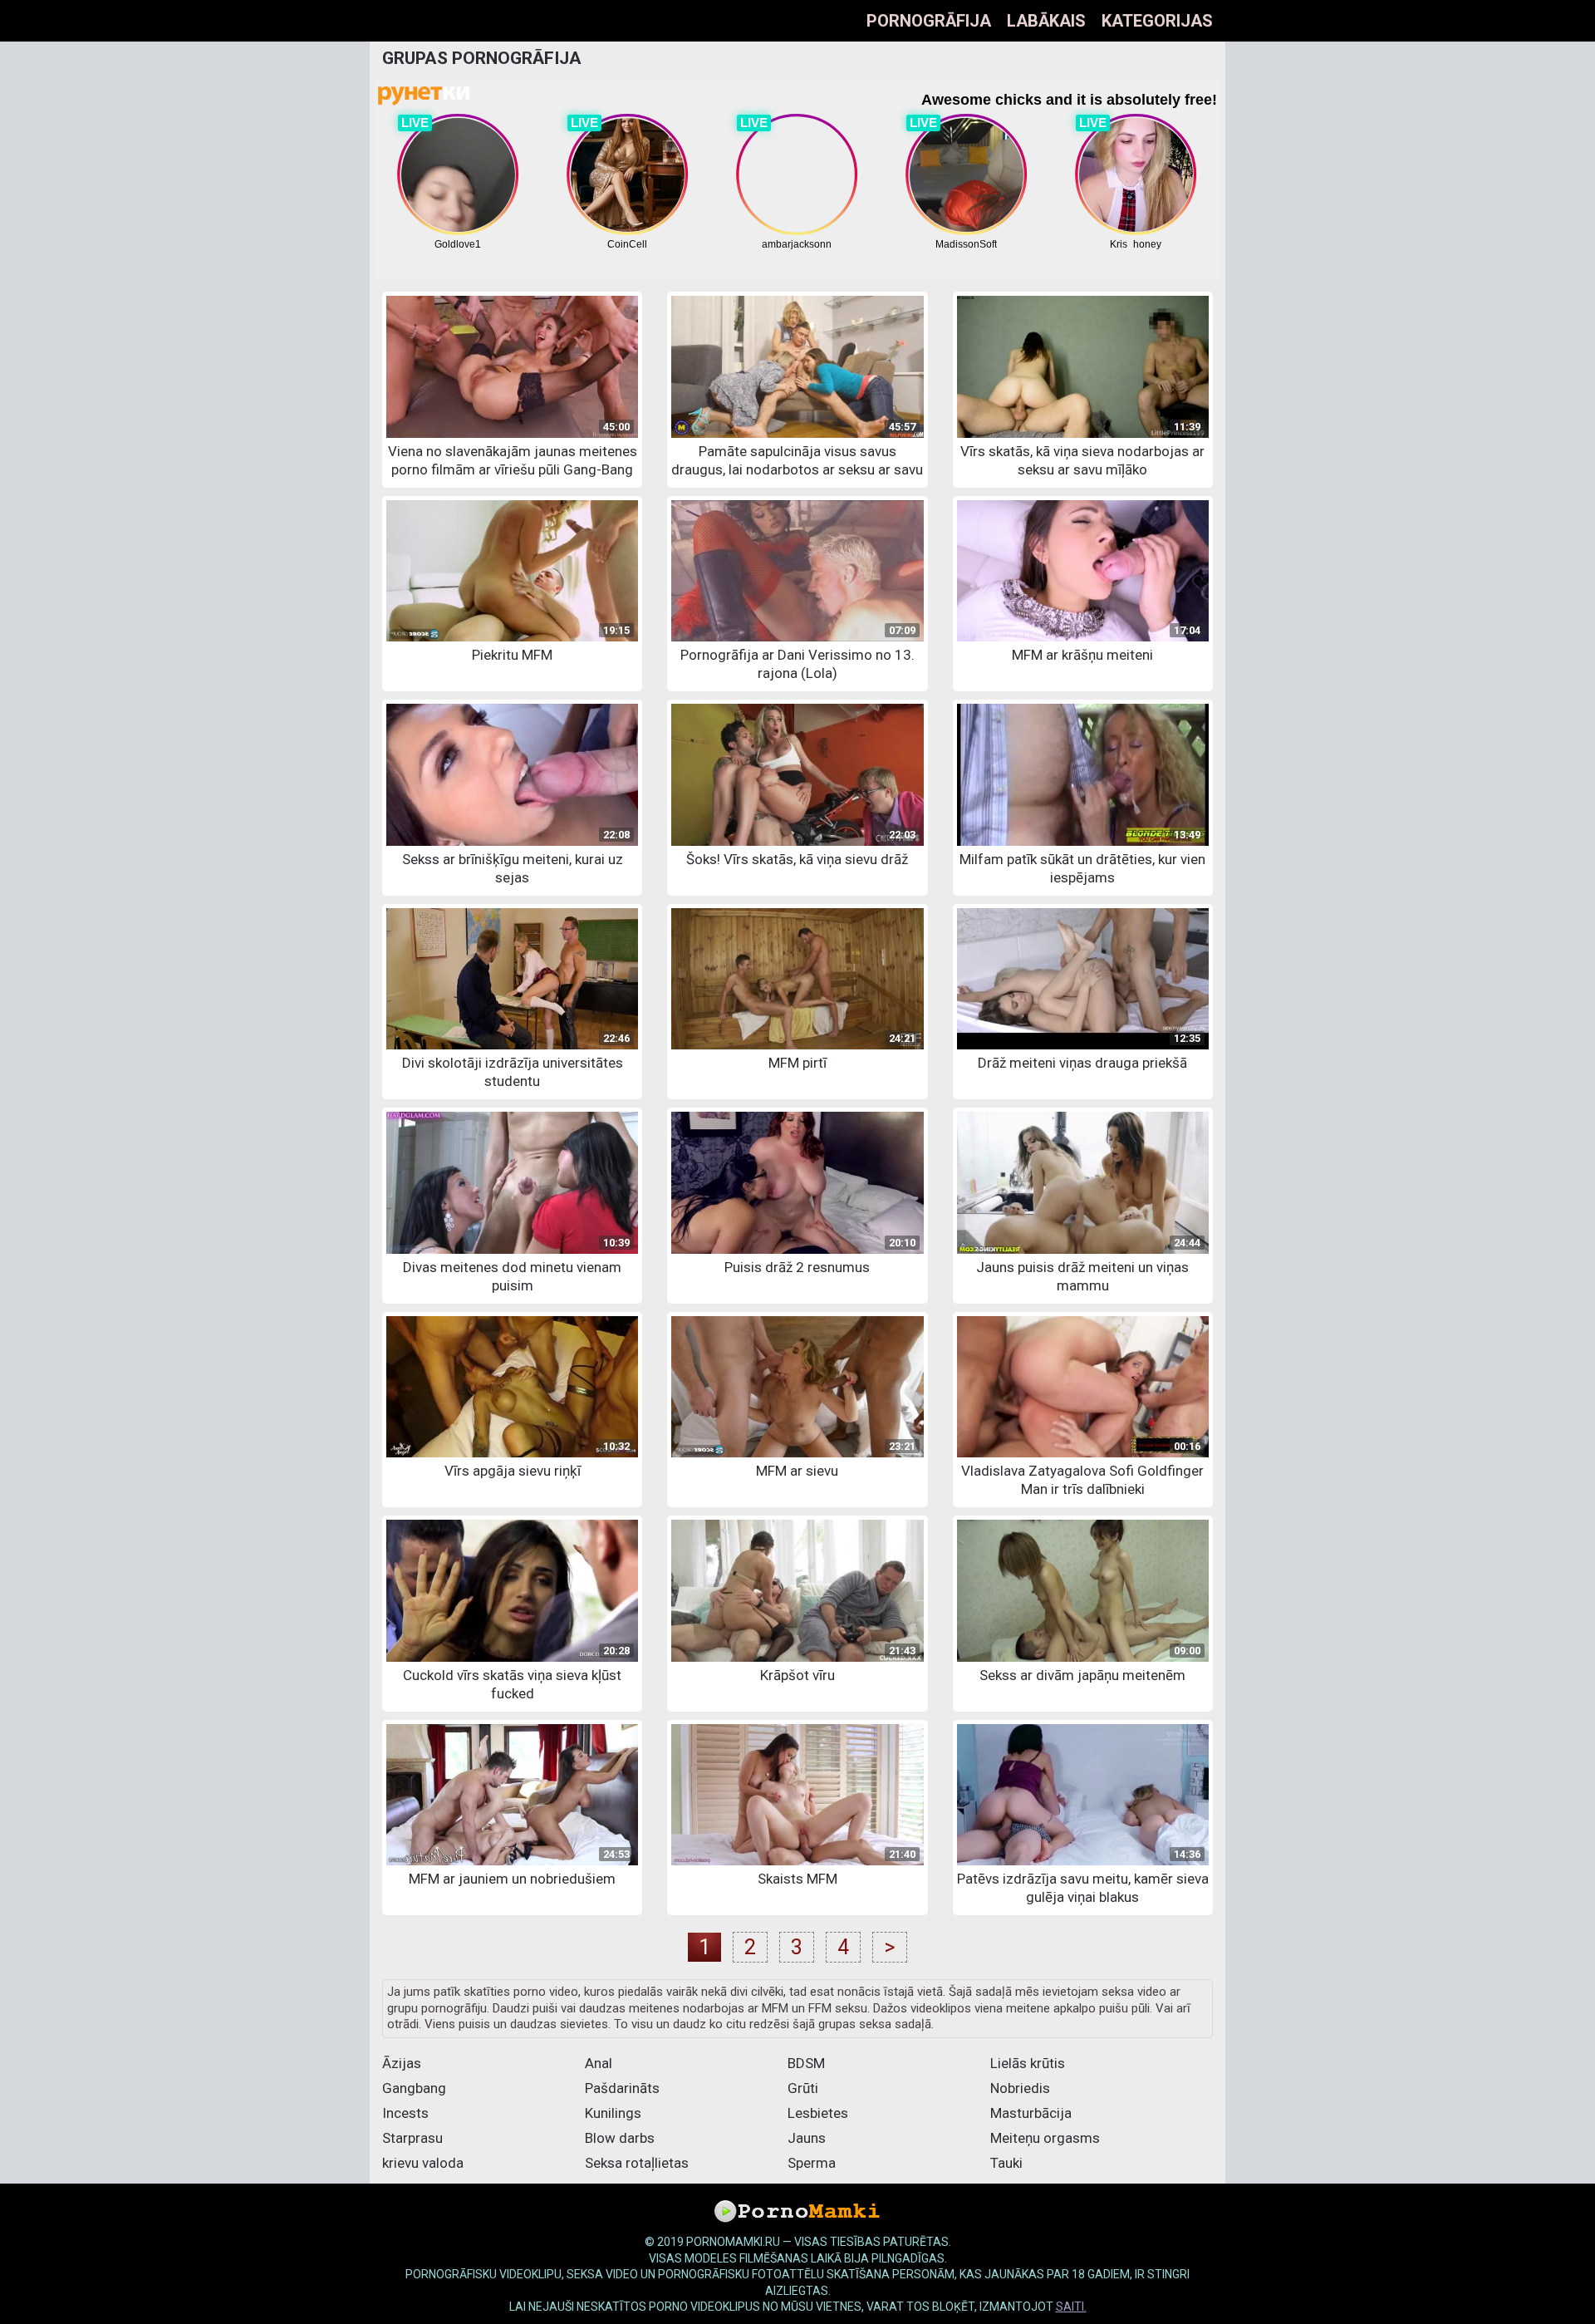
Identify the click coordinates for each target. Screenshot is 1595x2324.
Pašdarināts (622, 2088)
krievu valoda (423, 2163)
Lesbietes (818, 2113)
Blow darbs (620, 2138)
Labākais (1046, 21)
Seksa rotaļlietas (637, 2163)
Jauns (807, 2138)
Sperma (812, 2163)
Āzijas (402, 2063)
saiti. (1071, 2307)
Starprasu (412, 2138)
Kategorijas (1157, 21)
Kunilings (613, 2113)
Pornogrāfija (929, 21)
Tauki (1006, 2163)
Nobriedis (1020, 2088)
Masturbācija (1031, 2113)
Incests (405, 2113)
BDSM (806, 2063)
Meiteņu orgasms (1045, 2138)
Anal (599, 2063)
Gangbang (414, 2088)
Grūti (803, 2088)
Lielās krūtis (1028, 2063)
